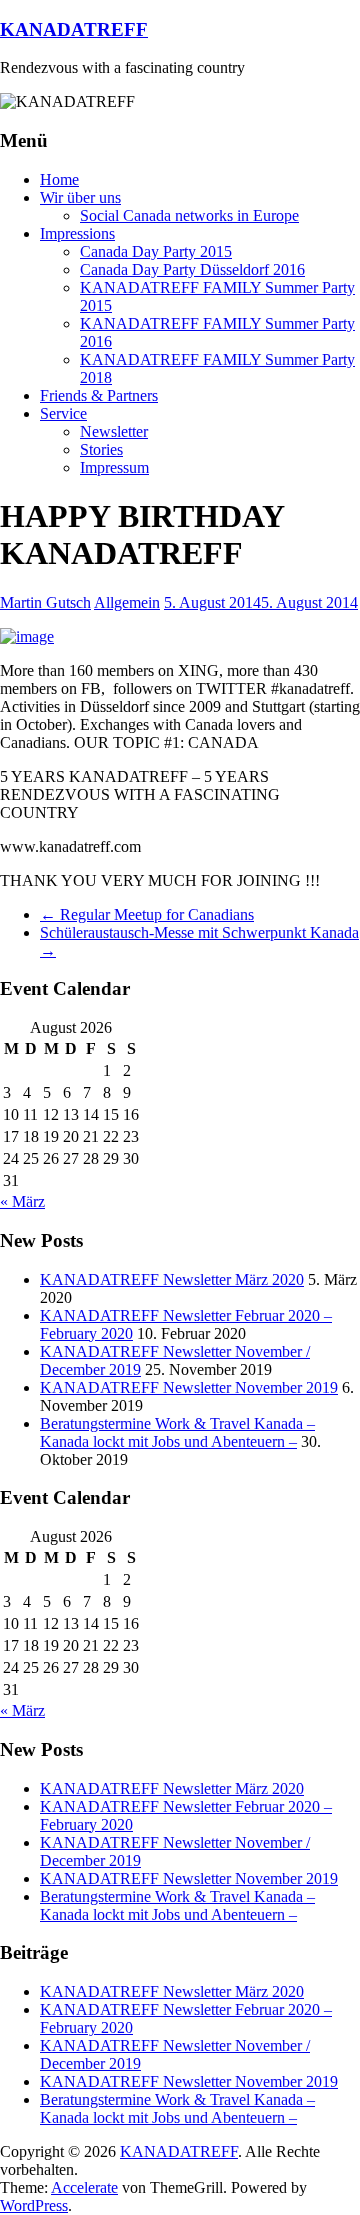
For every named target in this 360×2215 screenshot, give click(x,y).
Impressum (114, 467)
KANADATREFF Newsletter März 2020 (172, 1279)
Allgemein (127, 602)
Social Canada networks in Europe (189, 215)
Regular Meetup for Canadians (147, 914)
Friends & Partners (99, 395)
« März (22, 1201)
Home (59, 179)
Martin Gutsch (45, 602)
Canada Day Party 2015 (156, 251)
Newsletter (114, 431)
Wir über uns (80, 197)
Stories (101, 449)
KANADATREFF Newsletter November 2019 (189, 1387)
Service (63, 413)
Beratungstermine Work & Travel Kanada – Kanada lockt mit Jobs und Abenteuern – (177, 1432)
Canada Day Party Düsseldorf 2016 (192, 269)
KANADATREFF (74, 29)
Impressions (77, 233)
